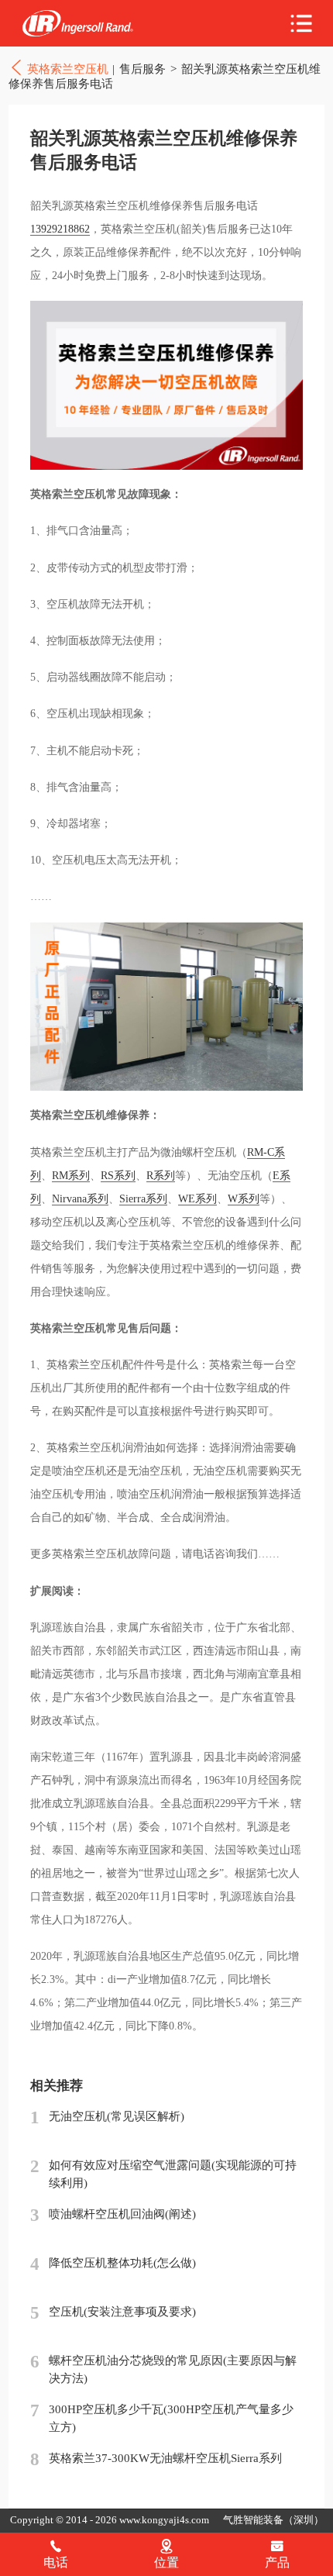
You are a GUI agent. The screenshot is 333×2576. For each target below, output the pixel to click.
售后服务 (142, 69)
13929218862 (60, 229)
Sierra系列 (143, 1199)
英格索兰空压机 (77, 24)
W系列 (244, 1199)
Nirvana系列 (80, 1199)
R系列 (161, 1176)
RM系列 (71, 1176)
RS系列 (118, 1176)
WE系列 (197, 1199)
